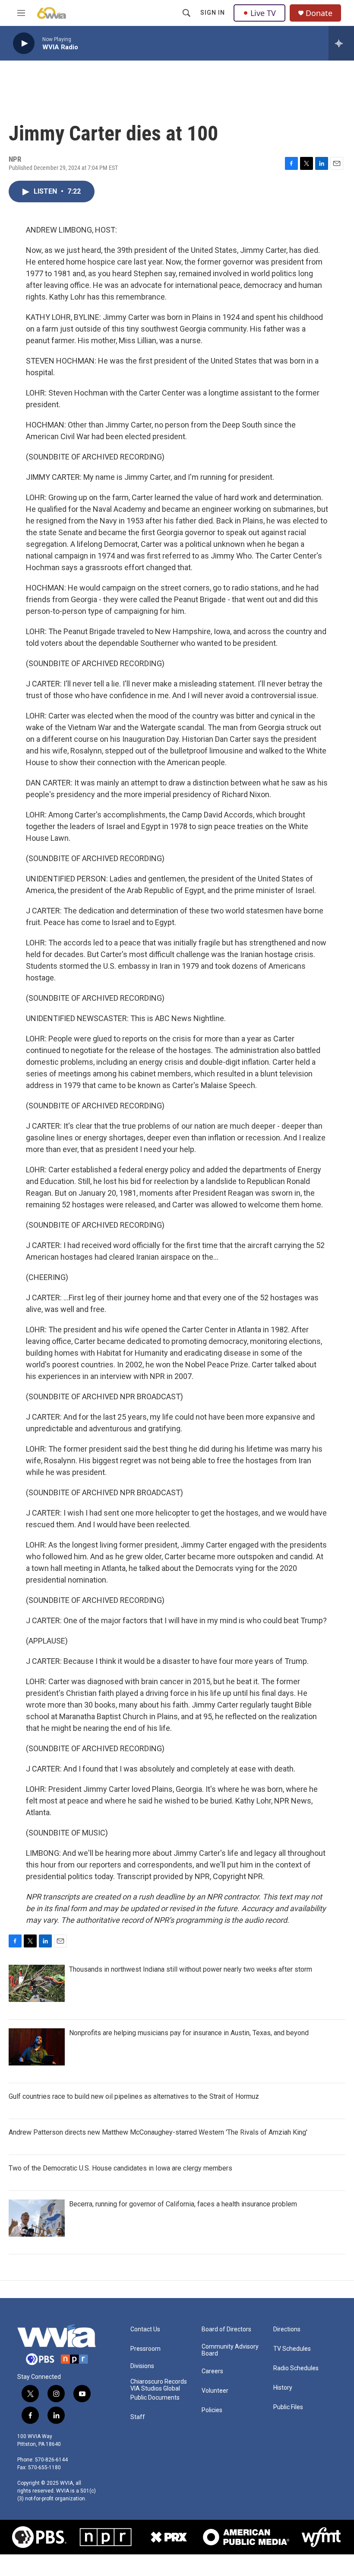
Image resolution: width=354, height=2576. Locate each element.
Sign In (213, 13)
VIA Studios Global (155, 2389)
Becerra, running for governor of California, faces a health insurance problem (183, 2204)
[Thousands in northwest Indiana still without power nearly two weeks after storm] (37, 1983)
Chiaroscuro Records (159, 2382)
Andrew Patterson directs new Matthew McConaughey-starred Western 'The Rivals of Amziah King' (158, 2132)
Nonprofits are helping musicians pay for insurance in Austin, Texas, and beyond (189, 2033)
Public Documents (155, 2398)
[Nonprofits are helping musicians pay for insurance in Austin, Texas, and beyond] (37, 2047)
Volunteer (215, 2391)
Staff (138, 2417)
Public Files (288, 2407)
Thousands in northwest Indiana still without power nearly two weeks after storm (191, 1969)
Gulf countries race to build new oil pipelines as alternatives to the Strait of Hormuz (134, 2096)
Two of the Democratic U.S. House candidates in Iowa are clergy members (120, 2168)
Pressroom (145, 2349)
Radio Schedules (296, 2368)
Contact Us (145, 2329)
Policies (212, 2410)
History (283, 2388)
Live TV (263, 13)
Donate (319, 13)
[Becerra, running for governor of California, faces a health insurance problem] (37, 2218)
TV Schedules (292, 2349)
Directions (287, 2329)
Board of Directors (226, 2329)
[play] (24, 43)
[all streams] (341, 43)
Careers (212, 2371)
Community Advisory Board (230, 2350)
